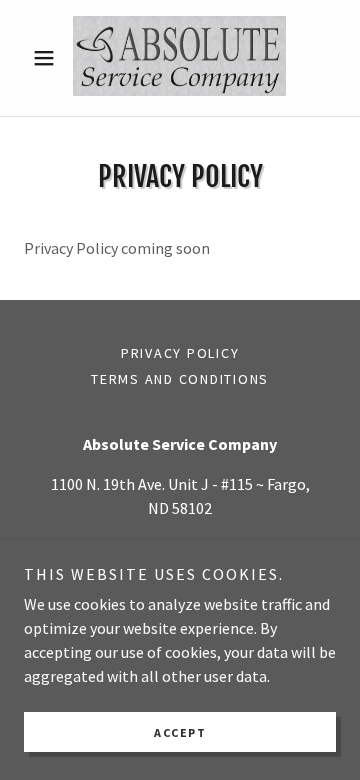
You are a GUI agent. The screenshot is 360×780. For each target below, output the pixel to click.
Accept (180, 732)
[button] (47, 58)
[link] (179, 58)
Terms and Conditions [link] (180, 379)
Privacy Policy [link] (180, 353)
